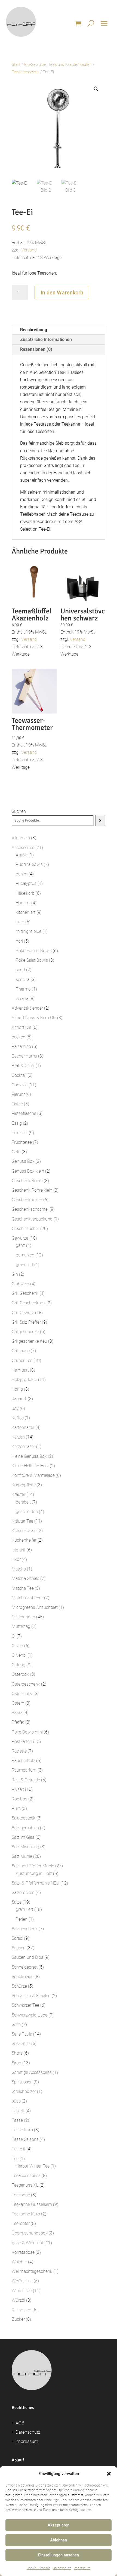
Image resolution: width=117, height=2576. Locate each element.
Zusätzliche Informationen (46, 339)
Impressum (82, 2568)
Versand (29, 250)
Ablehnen (59, 2540)
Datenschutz (62, 2568)
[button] (109, 2474)
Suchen (19, 811)
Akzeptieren (59, 2525)
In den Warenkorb (62, 293)
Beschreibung (34, 330)
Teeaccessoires (25, 72)
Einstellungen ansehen (59, 2555)
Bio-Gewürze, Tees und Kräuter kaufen (58, 64)
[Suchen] (100, 820)
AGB (20, 2423)
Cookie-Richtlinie (38, 2568)
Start (16, 64)
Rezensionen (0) (36, 349)
